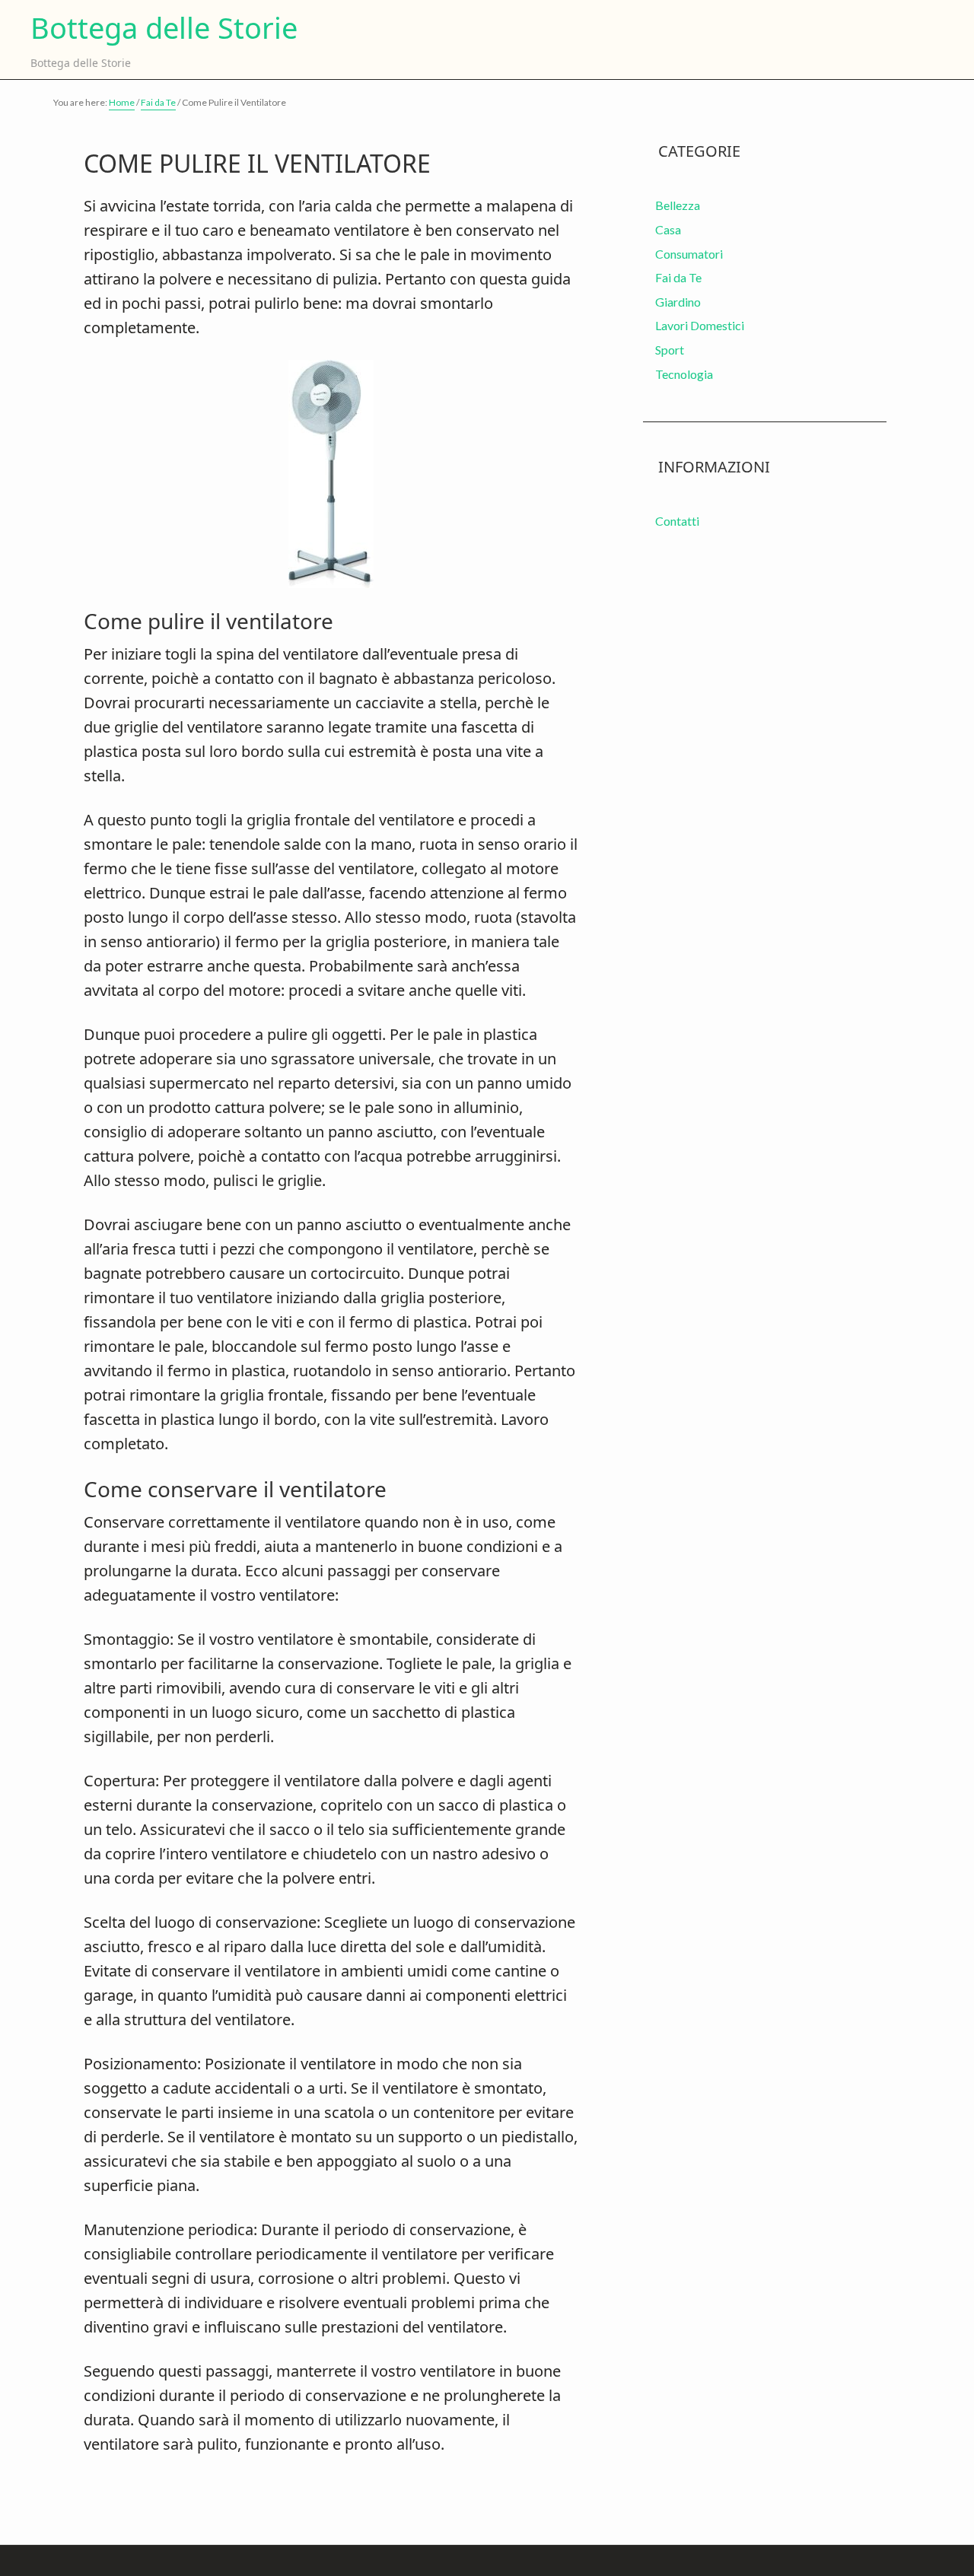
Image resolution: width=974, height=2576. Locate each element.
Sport (670, 350)
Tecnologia (684, 374)
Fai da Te (678, 277)
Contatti (677, 521)
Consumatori (689, 254)
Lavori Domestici (700, 325)
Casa (668, 229)
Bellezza (678, 205)
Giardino (678, 302)
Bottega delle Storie (164, 28)
